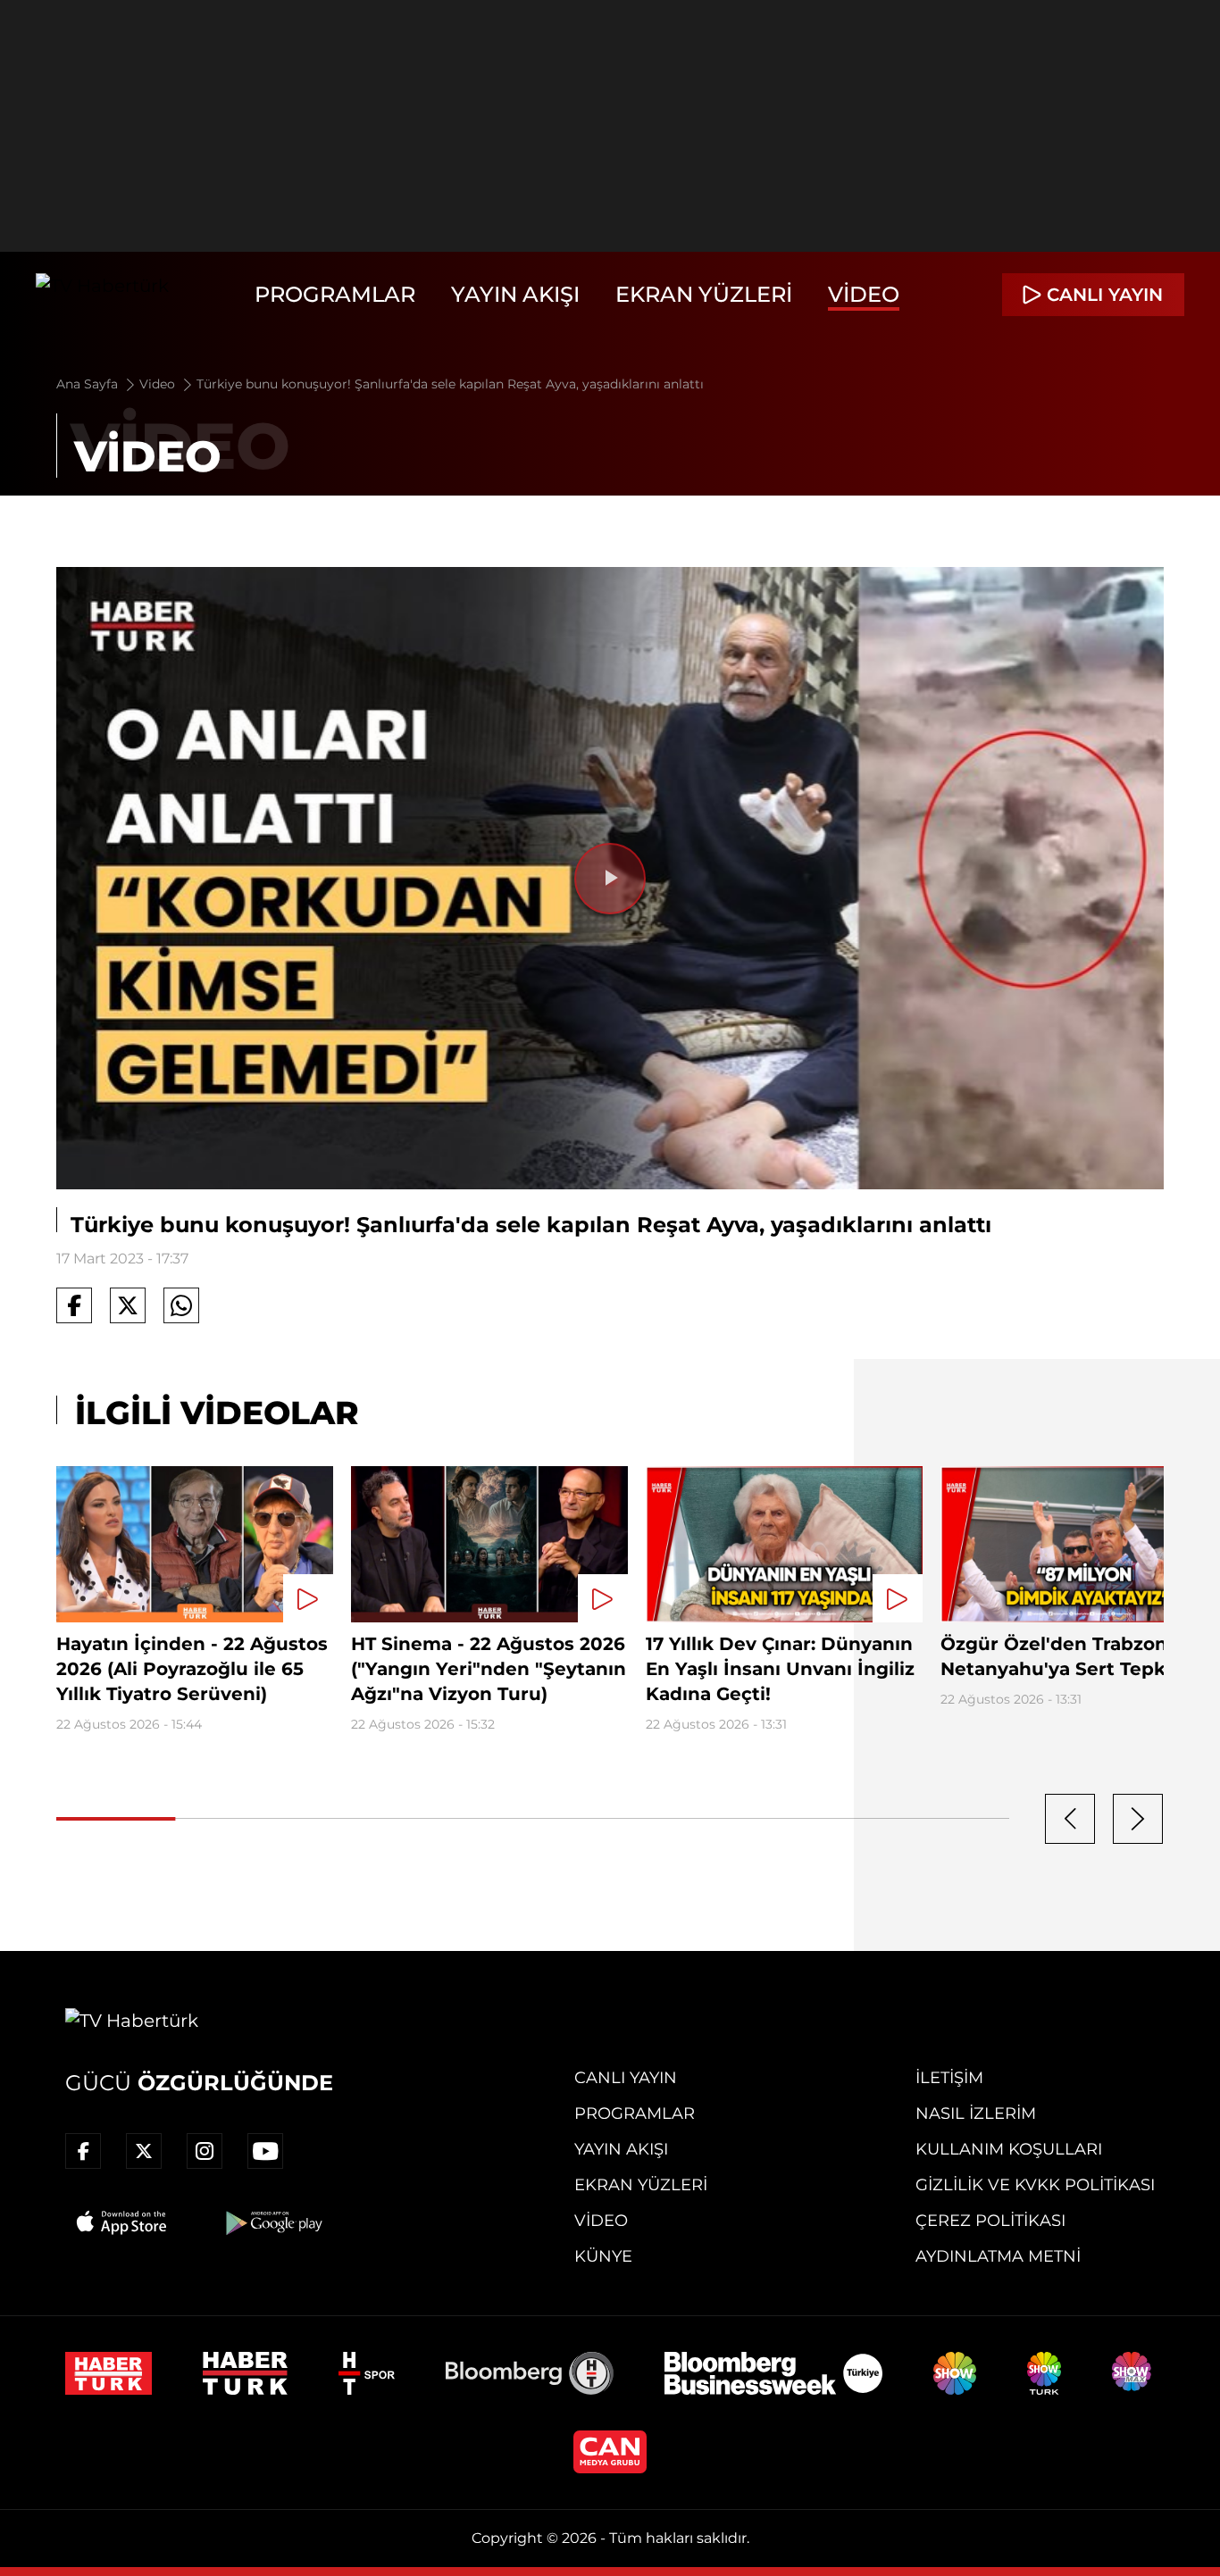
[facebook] (83, 2151)
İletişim (949, 2078)
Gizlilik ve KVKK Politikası (1035, 2185)
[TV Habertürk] (102, 295)
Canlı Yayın (626, 2078)
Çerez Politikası (990, 2221)
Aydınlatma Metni (998, 2256)
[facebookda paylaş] (74, 1305)
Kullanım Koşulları (1009, 2149)
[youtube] (265, 2151)
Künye (603, 2256)
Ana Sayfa (89, 384)
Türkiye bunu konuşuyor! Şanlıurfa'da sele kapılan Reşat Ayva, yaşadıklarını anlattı (450, 384)
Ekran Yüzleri (704, 294)
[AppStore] (122, 2222)
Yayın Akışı (515, 294)
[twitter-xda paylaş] (128, 1305)
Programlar (335, 294)
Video (864, 294)
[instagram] (205, 2151)
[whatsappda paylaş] (181, 1305)
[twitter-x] (144, 2151)
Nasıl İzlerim (976, 2113)
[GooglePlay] (272, 2222)
